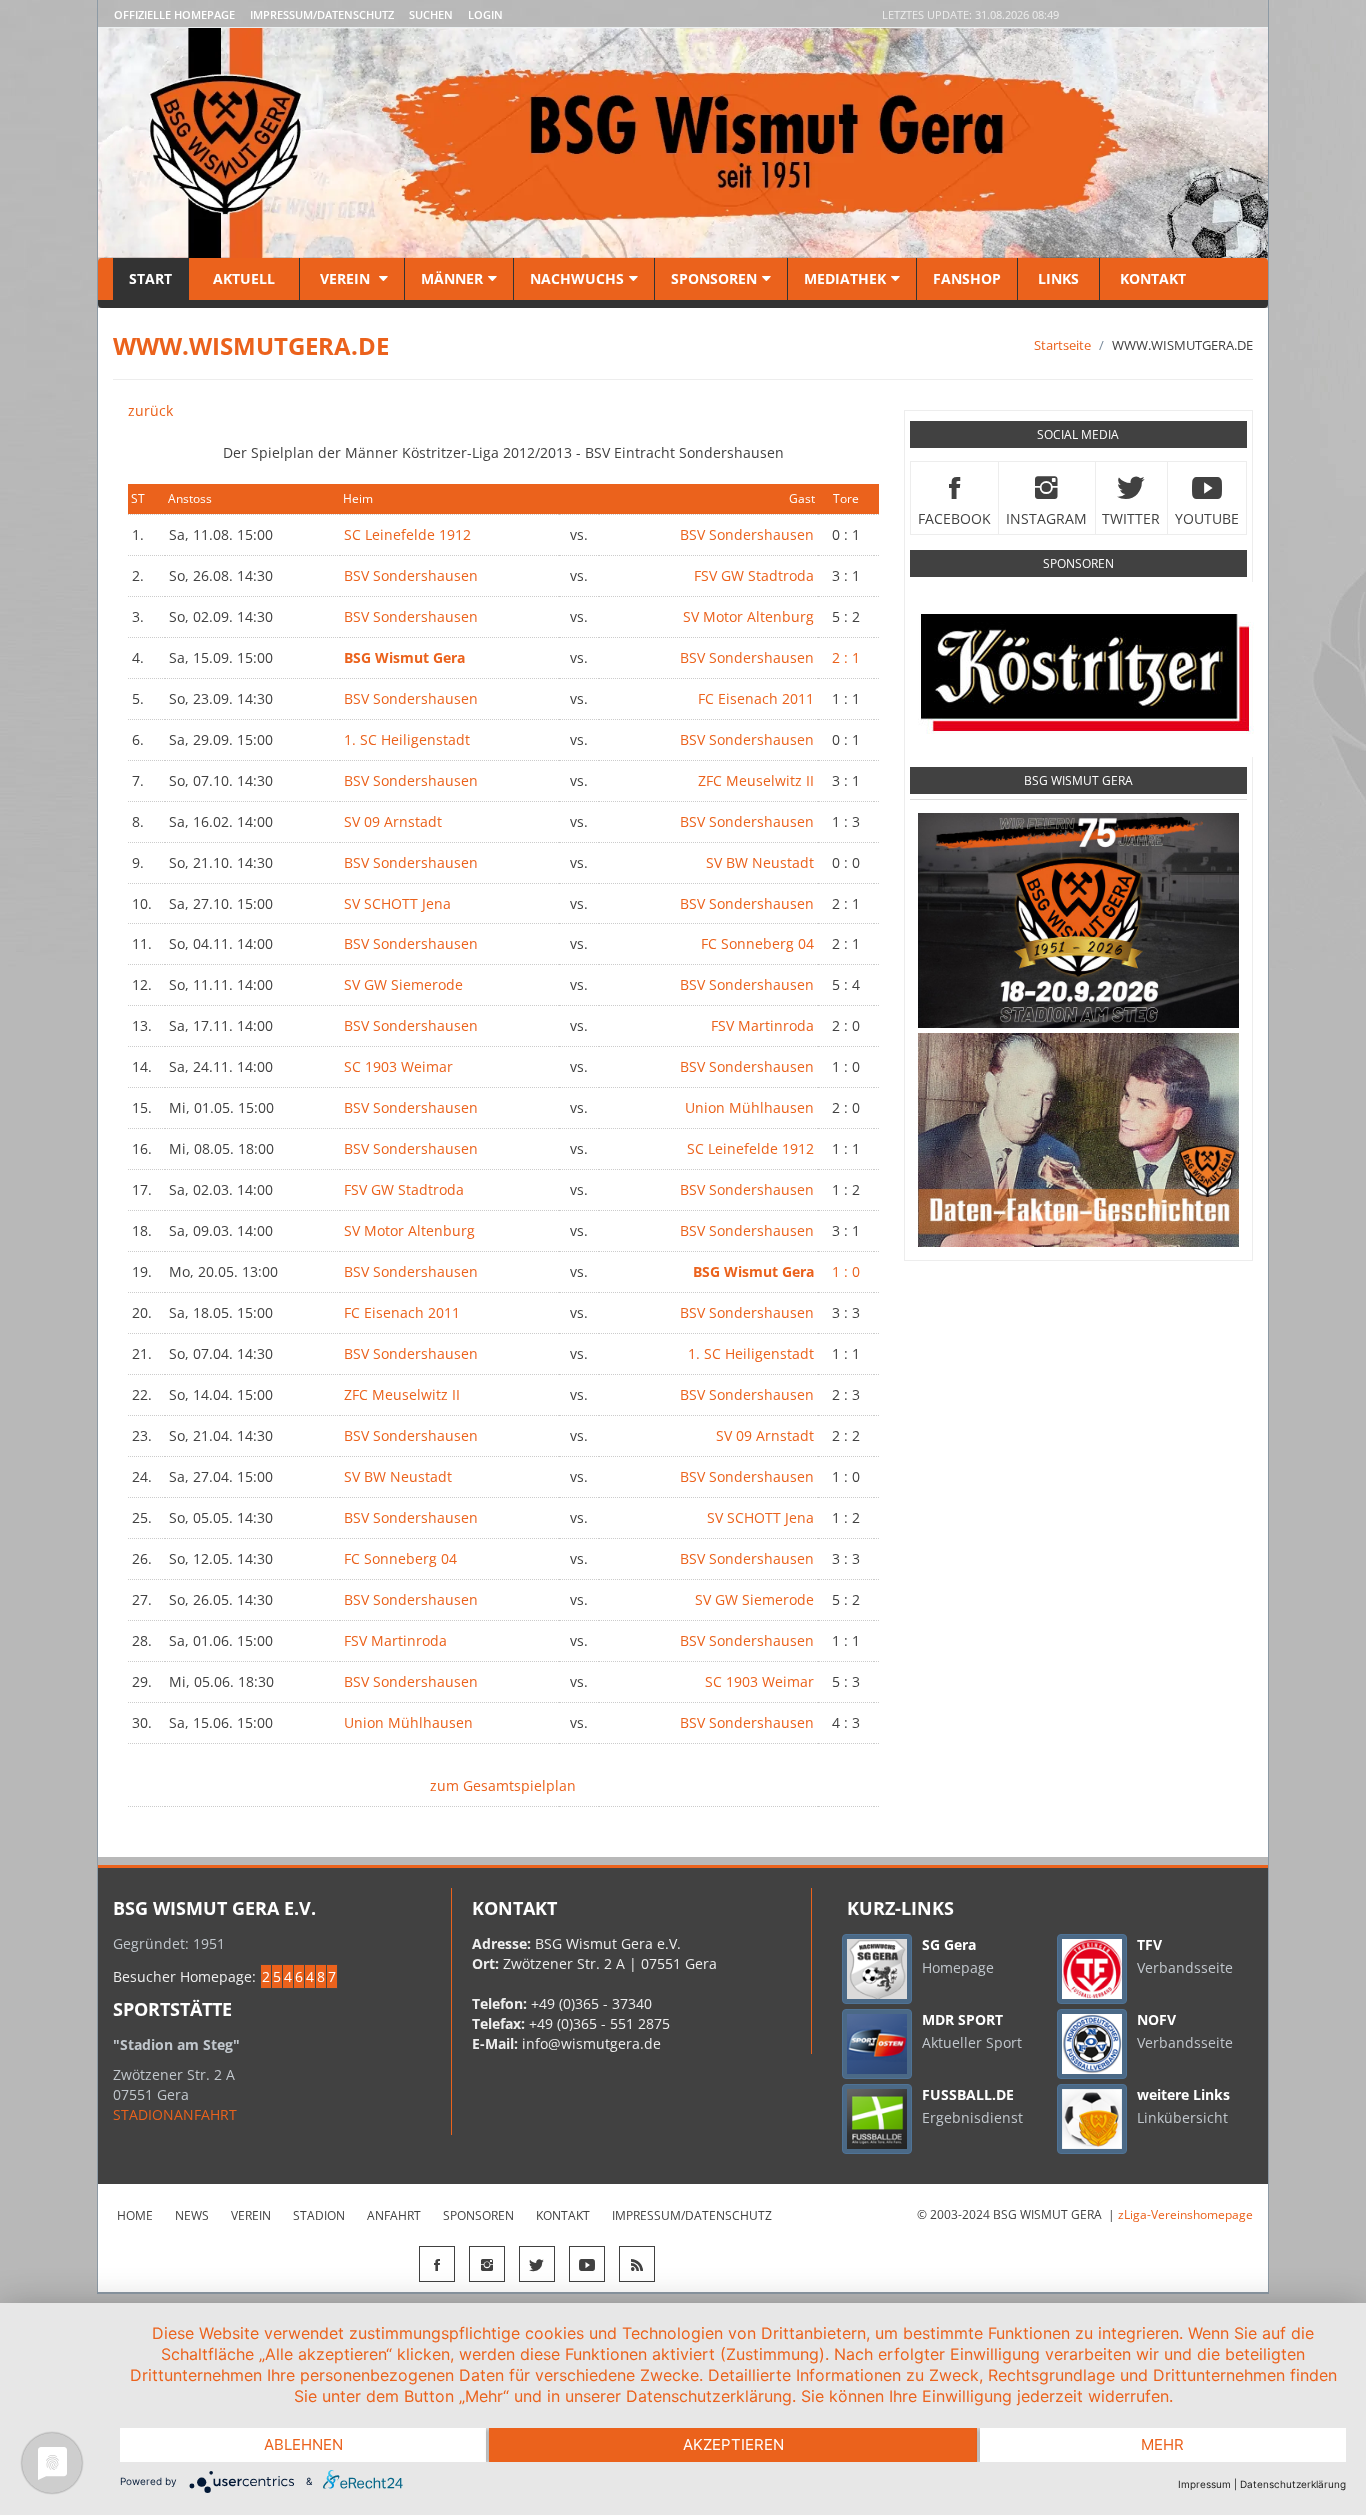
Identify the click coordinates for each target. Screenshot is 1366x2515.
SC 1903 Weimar (398, 1066)
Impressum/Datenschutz (322, 14)
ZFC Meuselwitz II (756, 780)
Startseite (1062, 345)
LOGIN (485, 14)
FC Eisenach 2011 (756, 698)
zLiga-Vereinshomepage (1185, 2214)
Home (135, 2215)
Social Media (1078, 434)
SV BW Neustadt (760, 862)
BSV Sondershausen (747, 534)
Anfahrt (394, 2215)
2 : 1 (846, 657)
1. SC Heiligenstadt (407, 739)
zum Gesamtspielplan (503, 1785)
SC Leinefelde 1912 (407, 534)
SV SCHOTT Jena (397, 903)
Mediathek (845, 278)
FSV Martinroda (762, 1025)
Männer (452, 278)
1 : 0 (846, 1271)
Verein (345, 278)
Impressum (1204, 2484)
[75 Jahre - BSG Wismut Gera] (1078, 920)
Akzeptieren (733, 2444)
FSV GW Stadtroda (754, 575)
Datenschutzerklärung (1293, 2484)
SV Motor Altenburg (748, 616)
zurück (150, 410)
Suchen (431, 14)
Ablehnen (303, 2444)
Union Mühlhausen (749, 1107)
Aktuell (244, 278)
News (192, 2215)
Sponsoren (714, 278)
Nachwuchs (577, 278)
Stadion (319, 2215)
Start (150, 278)
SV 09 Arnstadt (393, 821)
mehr (1162, 2444)
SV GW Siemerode (403, 984)
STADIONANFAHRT (175, 2114)
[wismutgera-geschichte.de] (1078, 1140)
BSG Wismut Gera (1078, 780)
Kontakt (1151, 278)
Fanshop (967, 278)
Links (1058, 278)
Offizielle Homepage (174, 14)
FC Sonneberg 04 (757, 943)
